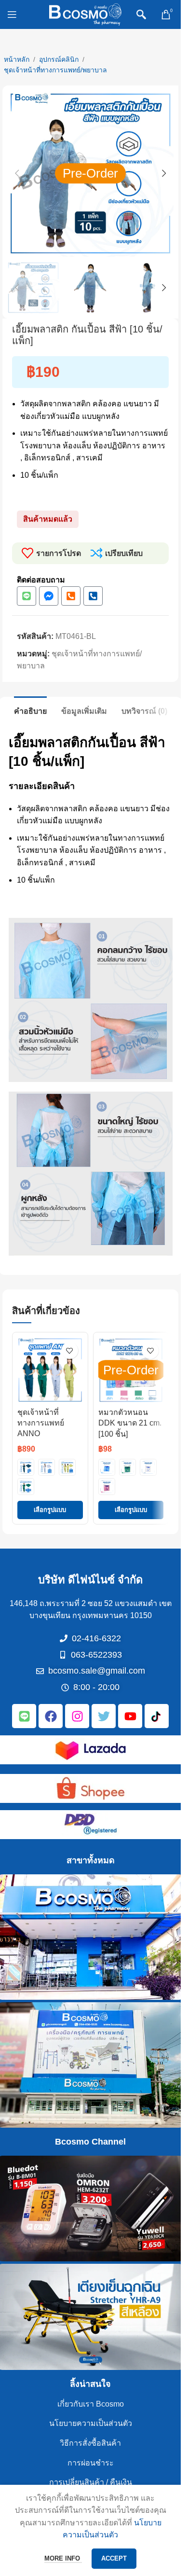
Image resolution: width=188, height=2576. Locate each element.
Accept (114, 2558)
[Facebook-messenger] (49, 596)
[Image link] (91, 1749)
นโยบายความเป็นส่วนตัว (91, 2423)
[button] (17, 173)
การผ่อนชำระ (91, 2463)
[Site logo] (85, 14)
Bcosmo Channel (90, 2142)
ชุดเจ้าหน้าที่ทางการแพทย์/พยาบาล (55, 70)
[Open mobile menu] (12, 14)
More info (63, 2558)
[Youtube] (130, 1716)
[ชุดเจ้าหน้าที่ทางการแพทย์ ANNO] (50, 1370)
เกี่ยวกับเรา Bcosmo (91, 2404)
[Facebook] (51, 1716)
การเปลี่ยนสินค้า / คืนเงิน (91, 2482)
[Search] (141, 14)
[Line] (27, 596)
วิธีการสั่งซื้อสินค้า (90, 2443)
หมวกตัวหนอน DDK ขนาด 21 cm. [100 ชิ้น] (130, 1423)
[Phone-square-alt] (71, 596)
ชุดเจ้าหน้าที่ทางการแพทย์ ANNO (41, 1423)
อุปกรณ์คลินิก (59, 59)
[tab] (30, 710)
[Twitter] (104, 1716)
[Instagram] (77, 1716)
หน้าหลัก (17, 59)
